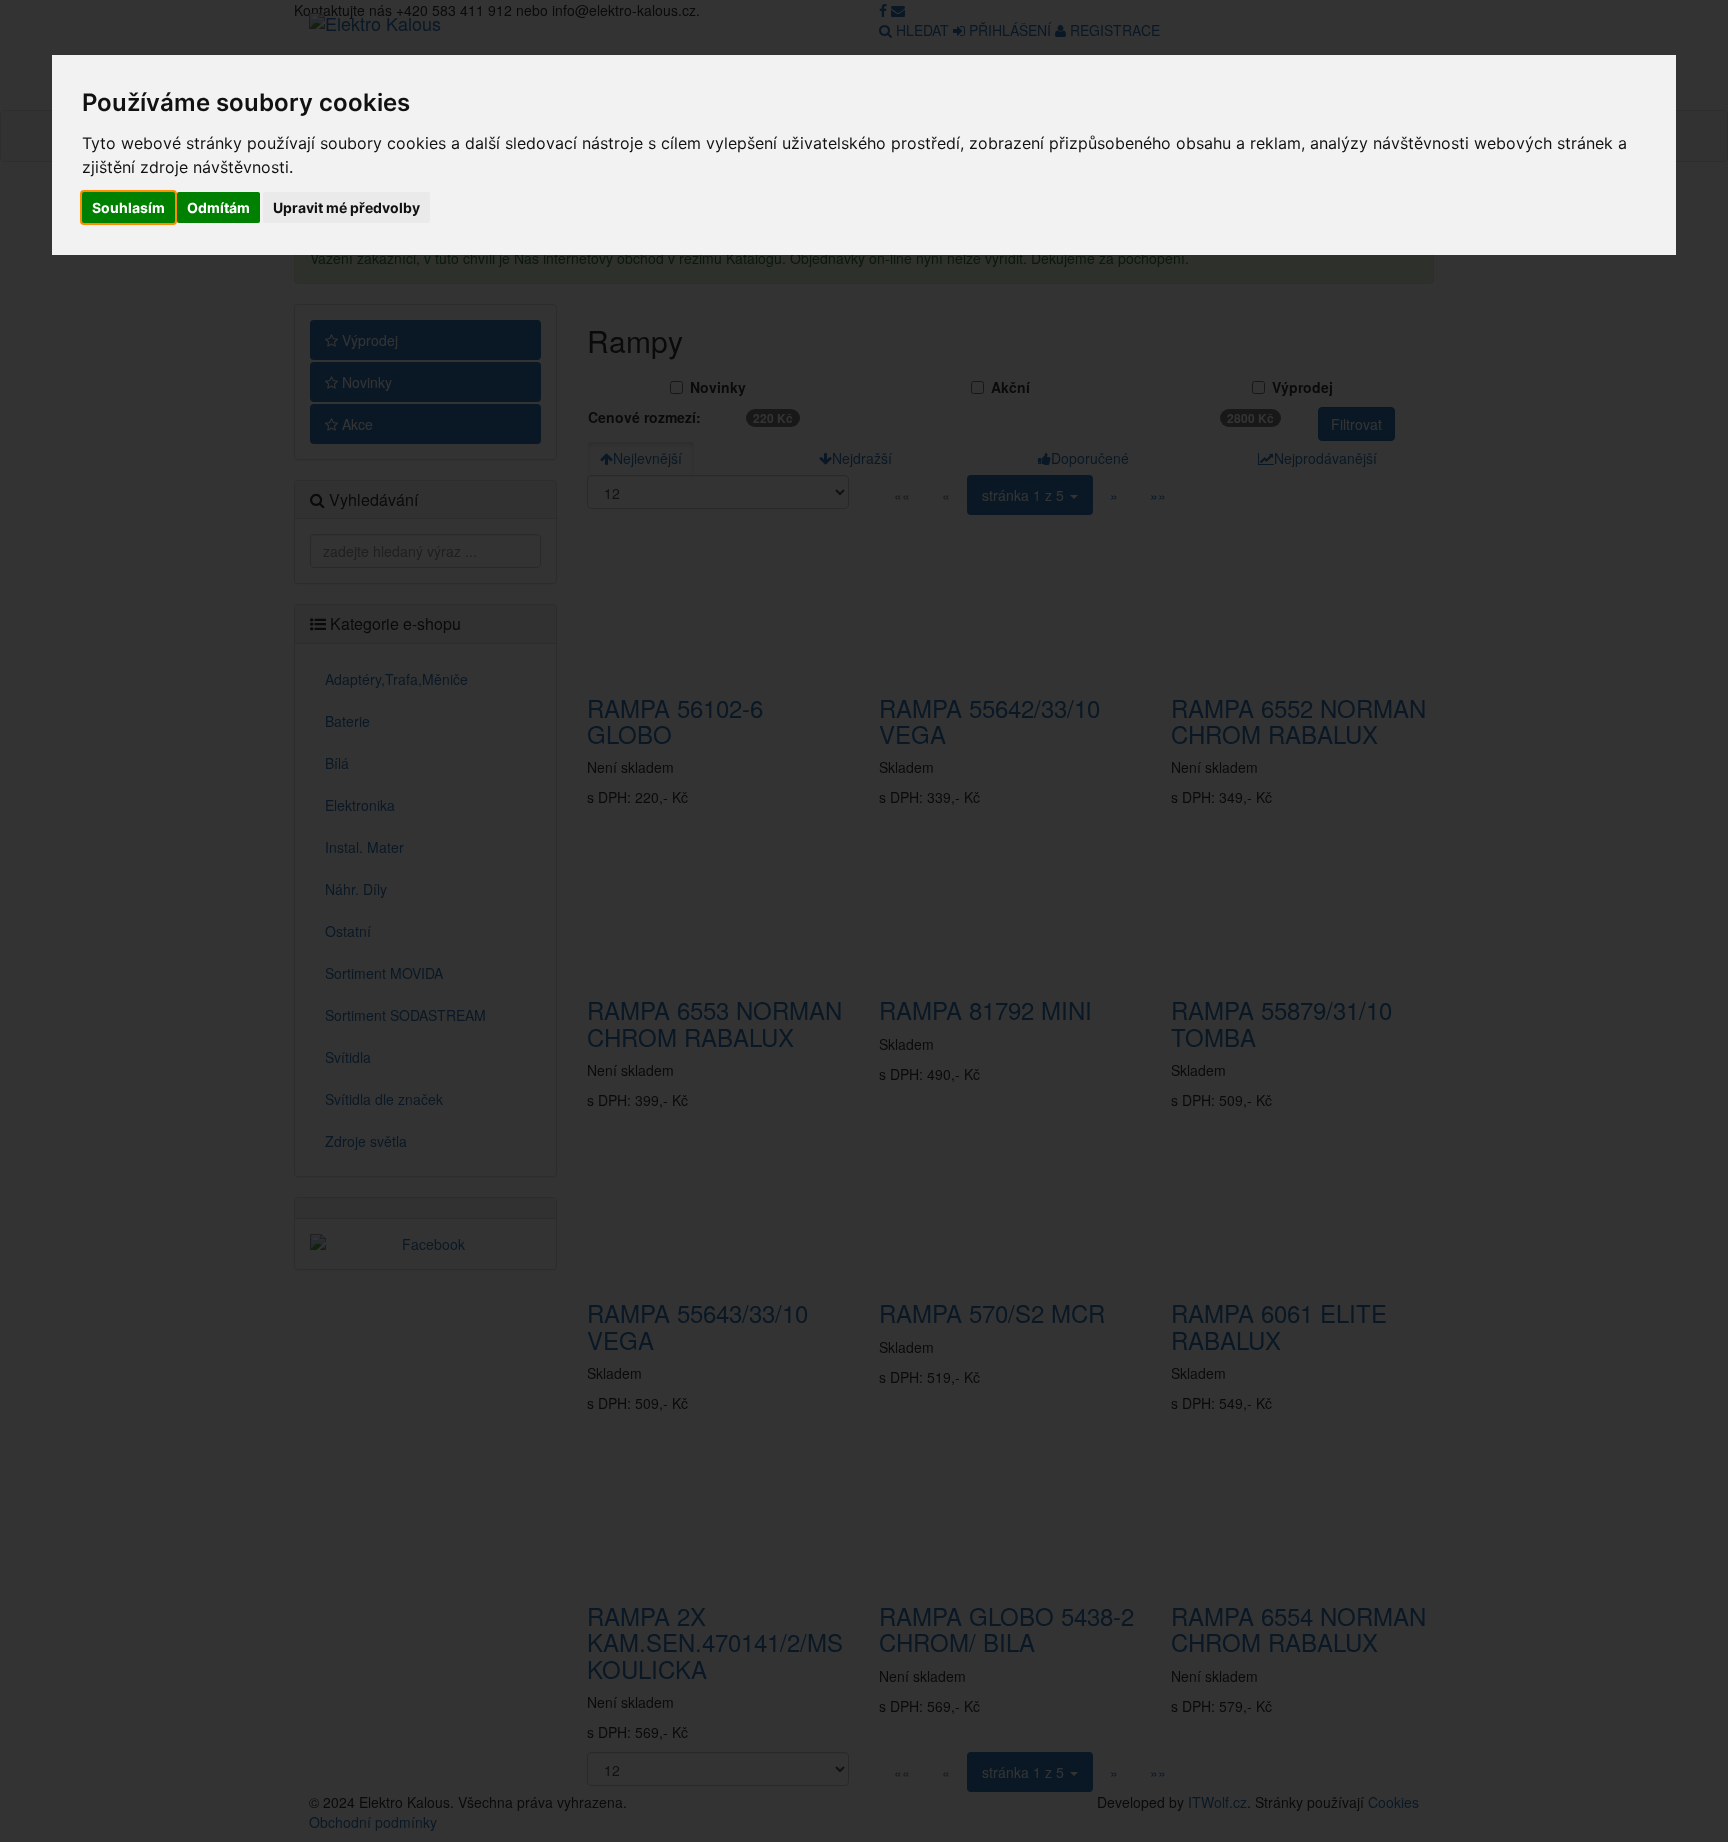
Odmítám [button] (218, 207)
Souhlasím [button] (128, 207)
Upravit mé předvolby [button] (346, 207)
